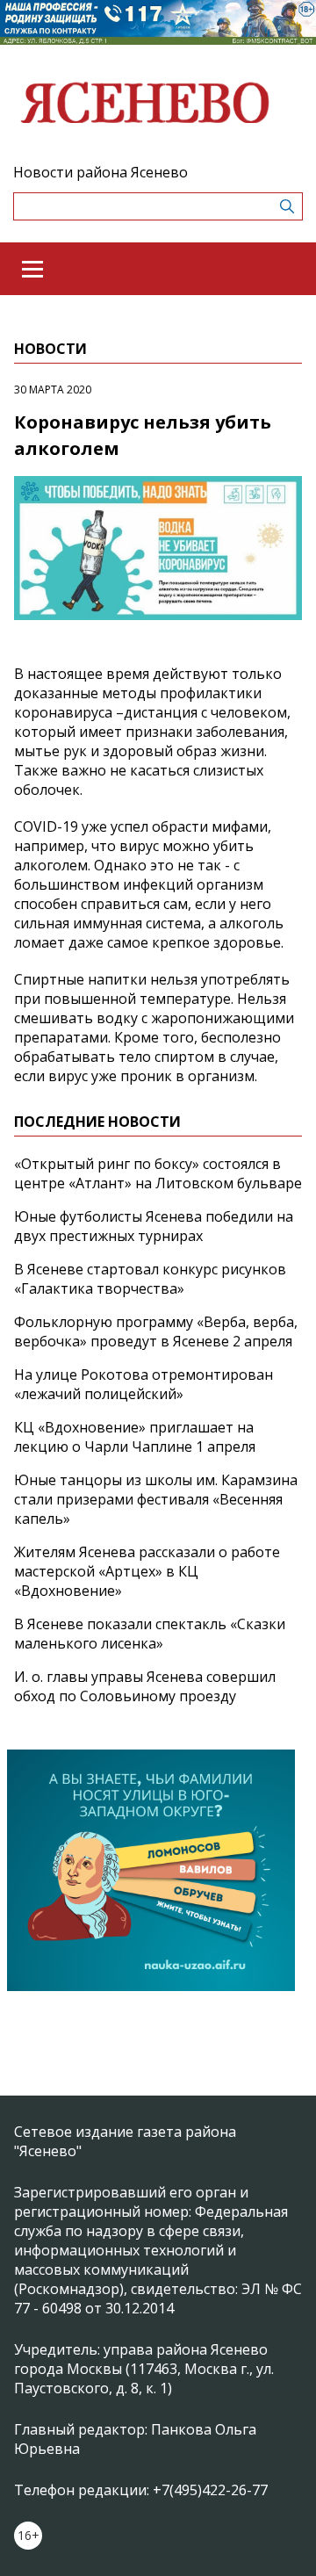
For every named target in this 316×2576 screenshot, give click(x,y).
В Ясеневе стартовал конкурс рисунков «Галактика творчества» (150, 1279)
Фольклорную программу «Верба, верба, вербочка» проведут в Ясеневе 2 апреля (156, 1331)
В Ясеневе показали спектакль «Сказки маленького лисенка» (150, 1634)
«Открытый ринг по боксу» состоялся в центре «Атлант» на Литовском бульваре (158, 1173)
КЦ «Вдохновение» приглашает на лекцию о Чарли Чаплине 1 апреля (135, 1437)
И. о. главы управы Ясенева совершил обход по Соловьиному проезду (145, 1686)
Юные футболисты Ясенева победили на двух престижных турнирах (154, 1226)
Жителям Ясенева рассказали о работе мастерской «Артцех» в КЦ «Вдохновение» (147, 1571)
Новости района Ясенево (101, 172)
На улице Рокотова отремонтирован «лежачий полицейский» (144, 1384)
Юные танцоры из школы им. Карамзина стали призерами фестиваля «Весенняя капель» (156, 1499)
